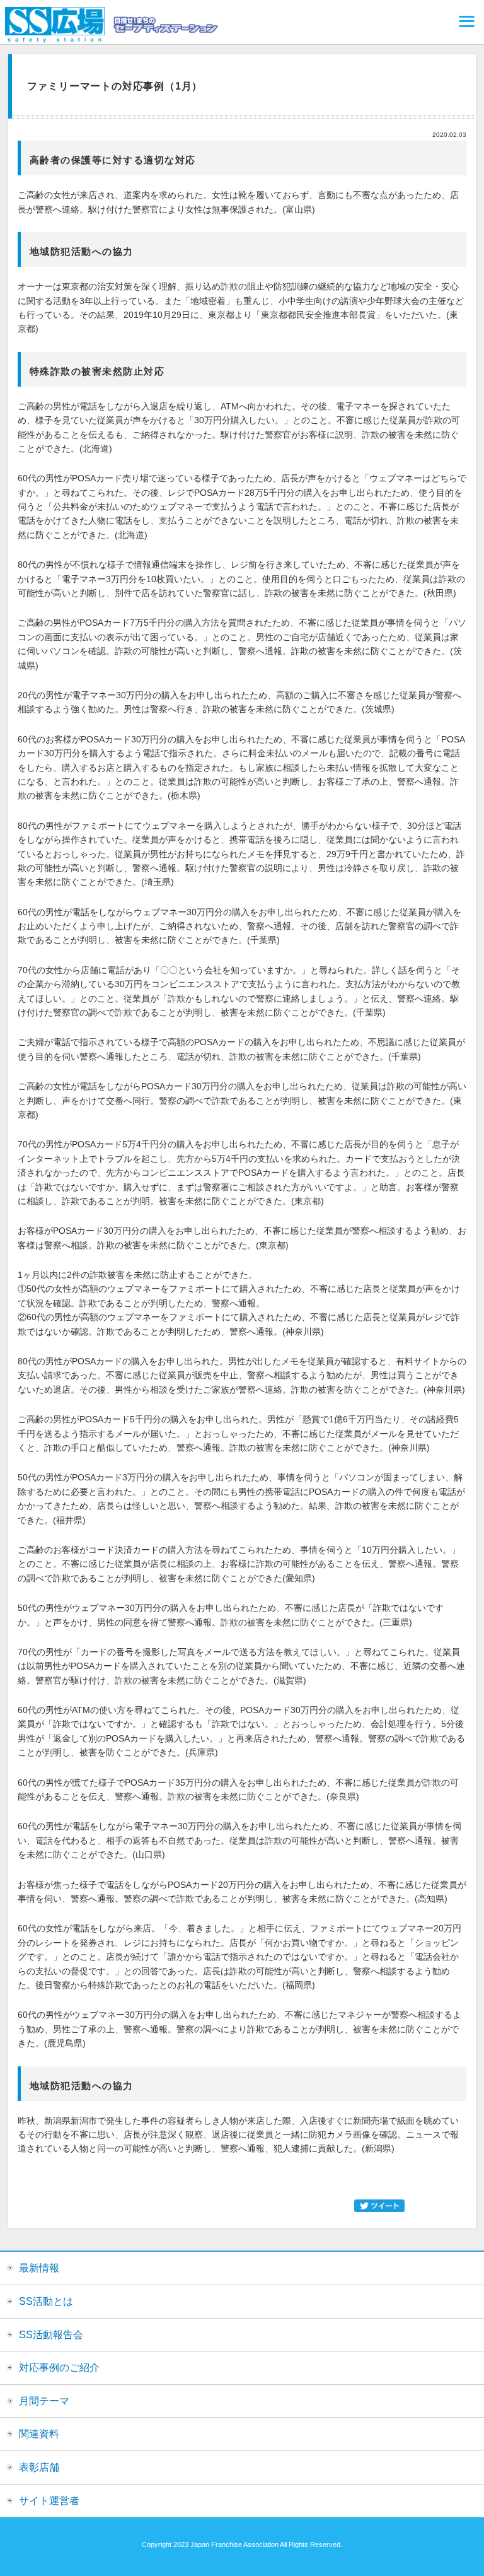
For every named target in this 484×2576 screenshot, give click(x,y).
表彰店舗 (39, 2467)
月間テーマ (44, 2401)
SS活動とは (46, 2301)
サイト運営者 (49, 2501)
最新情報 (39, 2268)
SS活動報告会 (51, 2335)
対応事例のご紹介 (59, 2368)
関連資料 (39, 2434)
